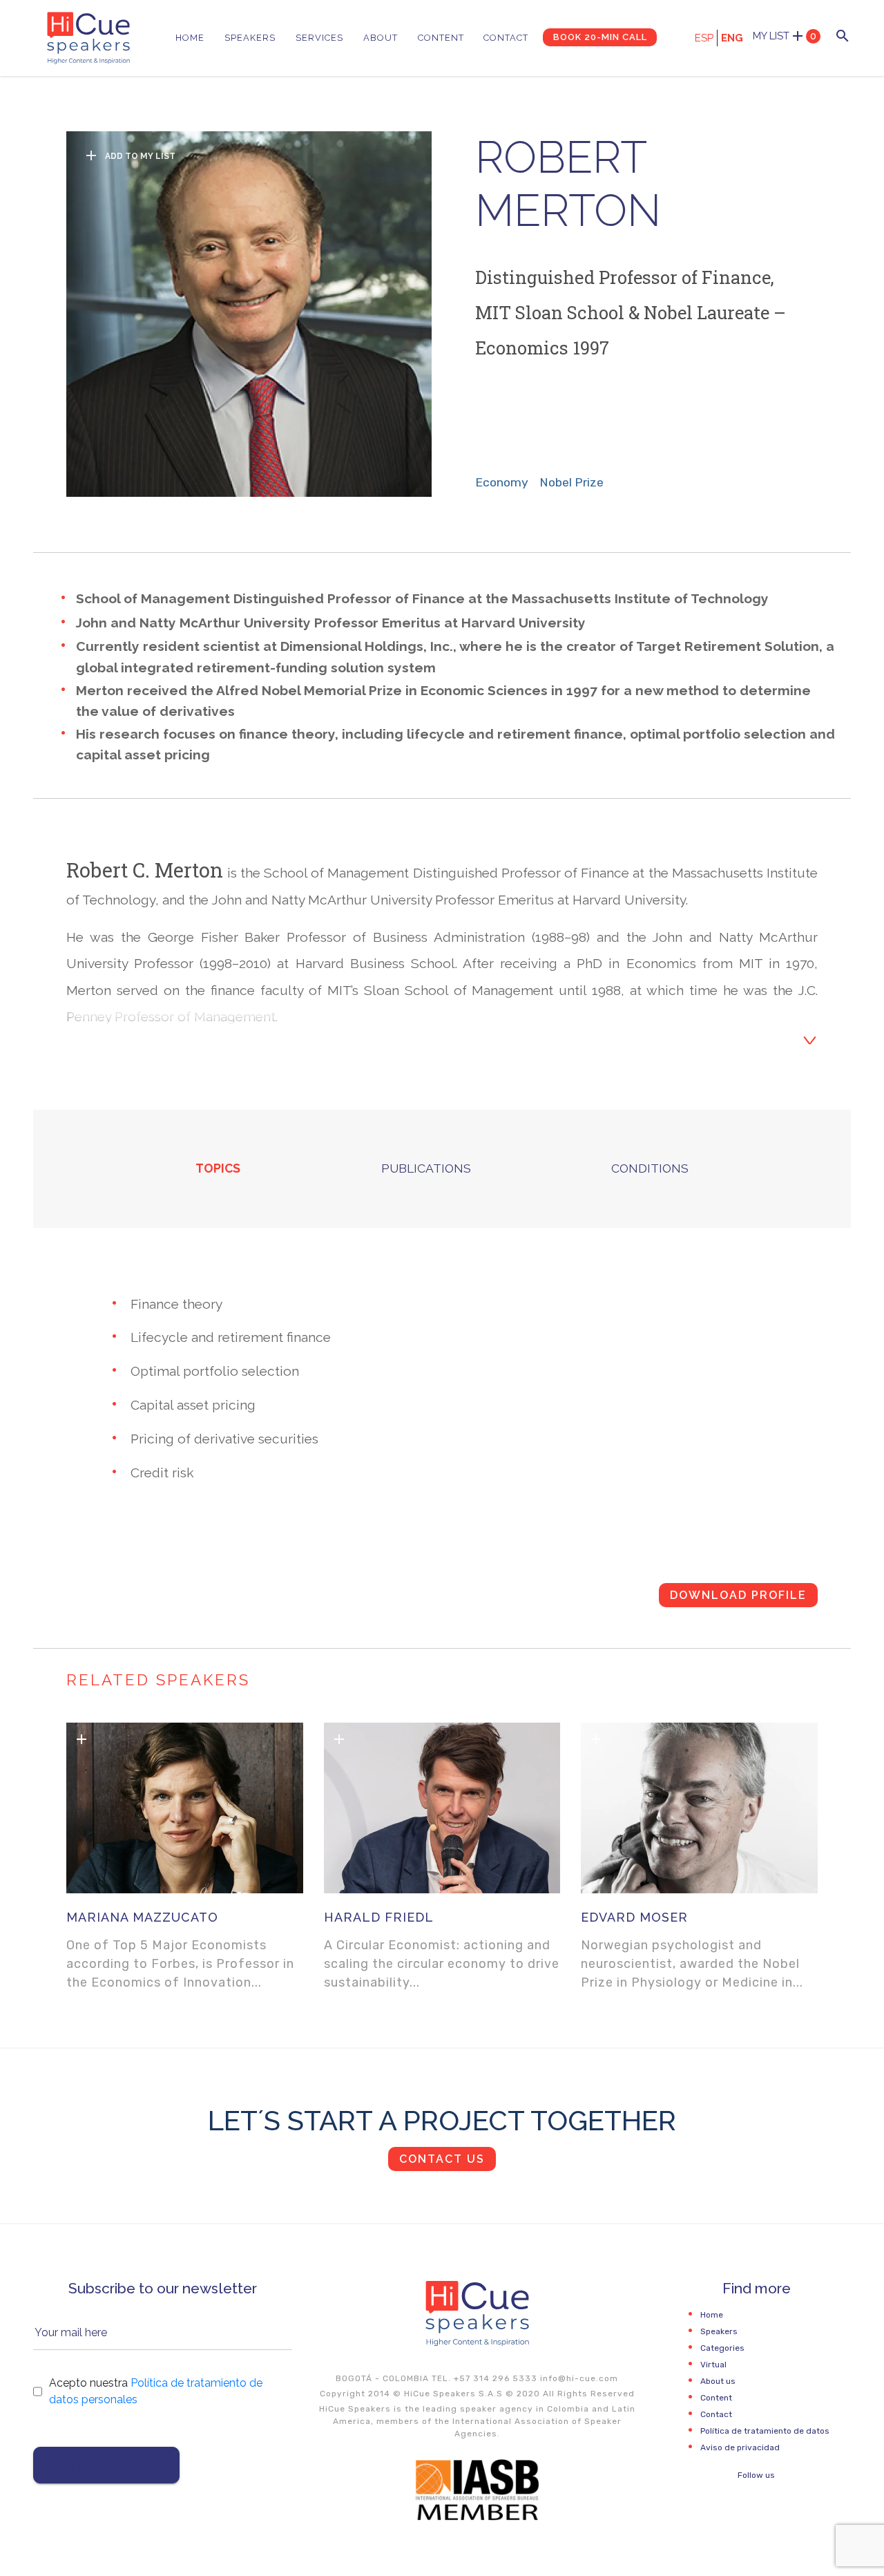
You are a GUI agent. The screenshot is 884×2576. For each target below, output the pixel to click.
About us (718, 2381)
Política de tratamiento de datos (765, 2431)
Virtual (713, 2365)
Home (190, 38)
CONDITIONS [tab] (650, 1168)
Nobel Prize (571, 482)
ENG (732, 38)
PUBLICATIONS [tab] (426, 1168)
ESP (704, 38)
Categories (722, 2348)
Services (319, 38)
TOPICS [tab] (218, 1168)
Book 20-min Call (600, 37)
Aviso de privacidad (740, 2447)
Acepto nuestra (156, 2391)
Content (441, 38)
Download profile (738, 1595)
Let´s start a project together (442, 2120)
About (381, 38)
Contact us (442, 2159)
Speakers (250, 38)
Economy (502, 482)
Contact (506, 38)
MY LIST (785, 36)
